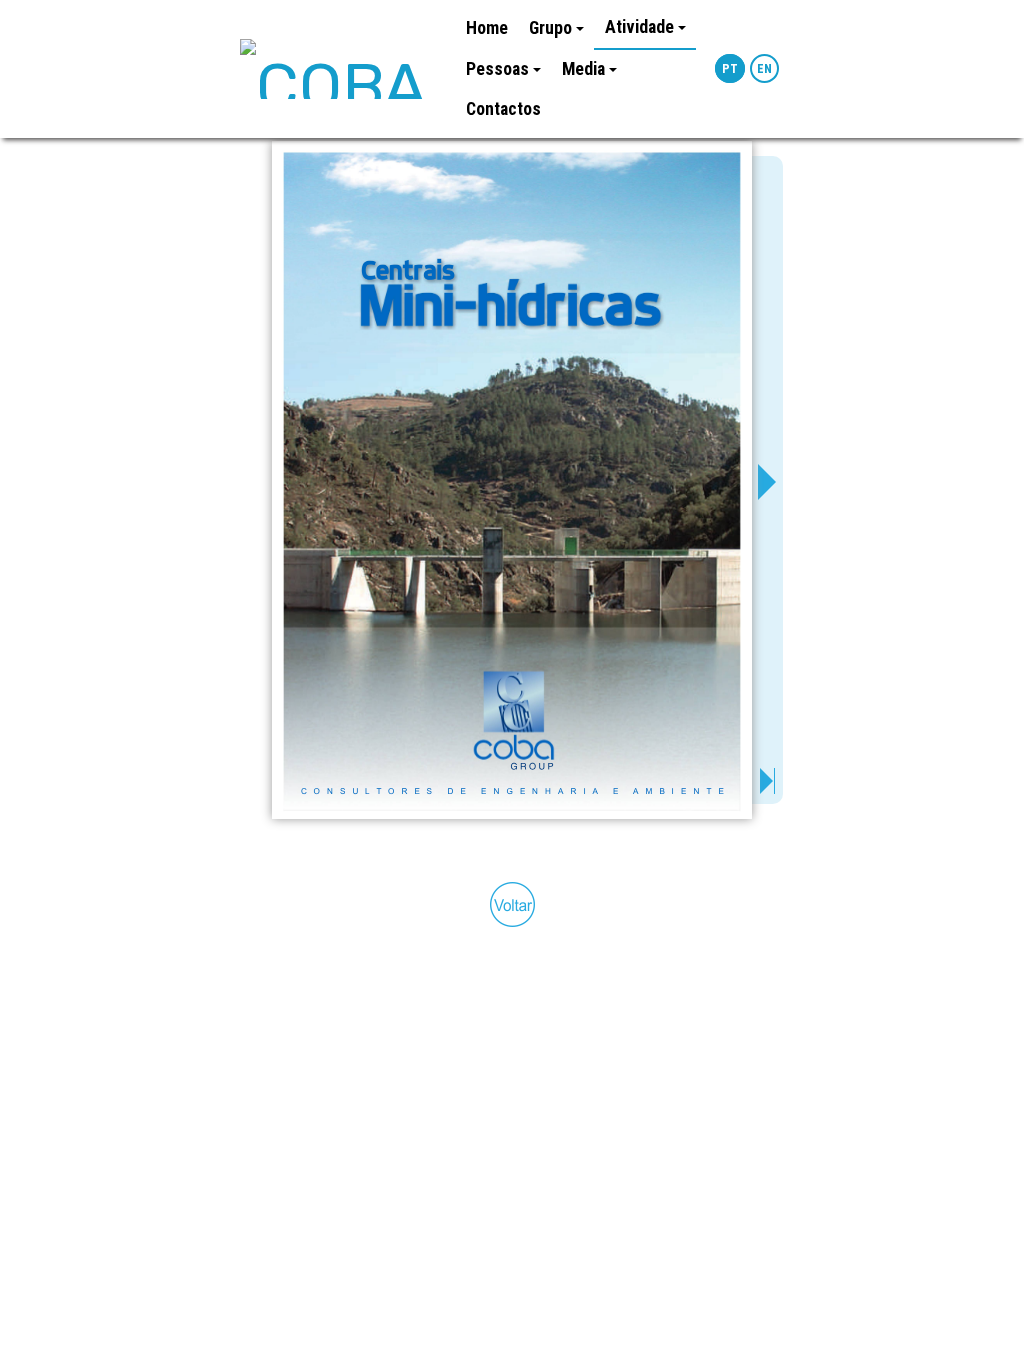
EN (764, 68)
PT (730, 68)
